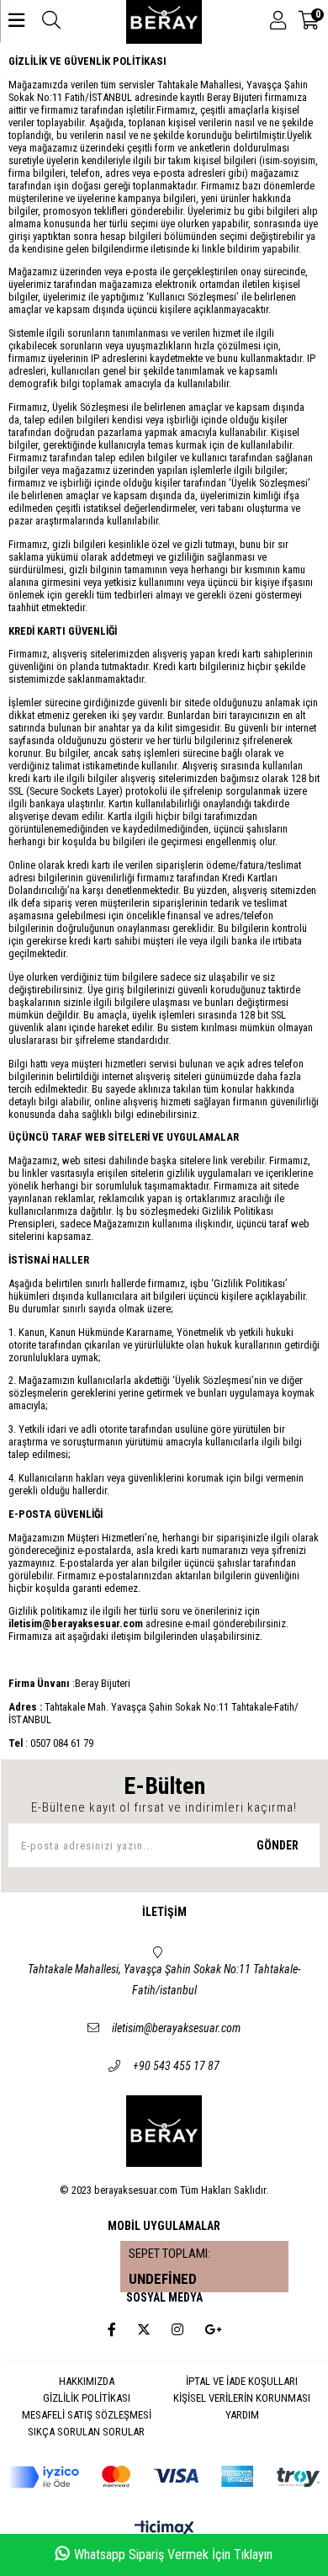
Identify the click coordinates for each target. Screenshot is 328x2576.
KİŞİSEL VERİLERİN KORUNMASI (242, 2398)
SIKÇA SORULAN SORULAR (86, 2432)
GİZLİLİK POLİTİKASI (87, 2398)
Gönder (278, 1845)
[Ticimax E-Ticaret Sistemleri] (164, 2529)
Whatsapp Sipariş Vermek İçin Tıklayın (173, 2555)
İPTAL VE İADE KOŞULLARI (242, 2381)
